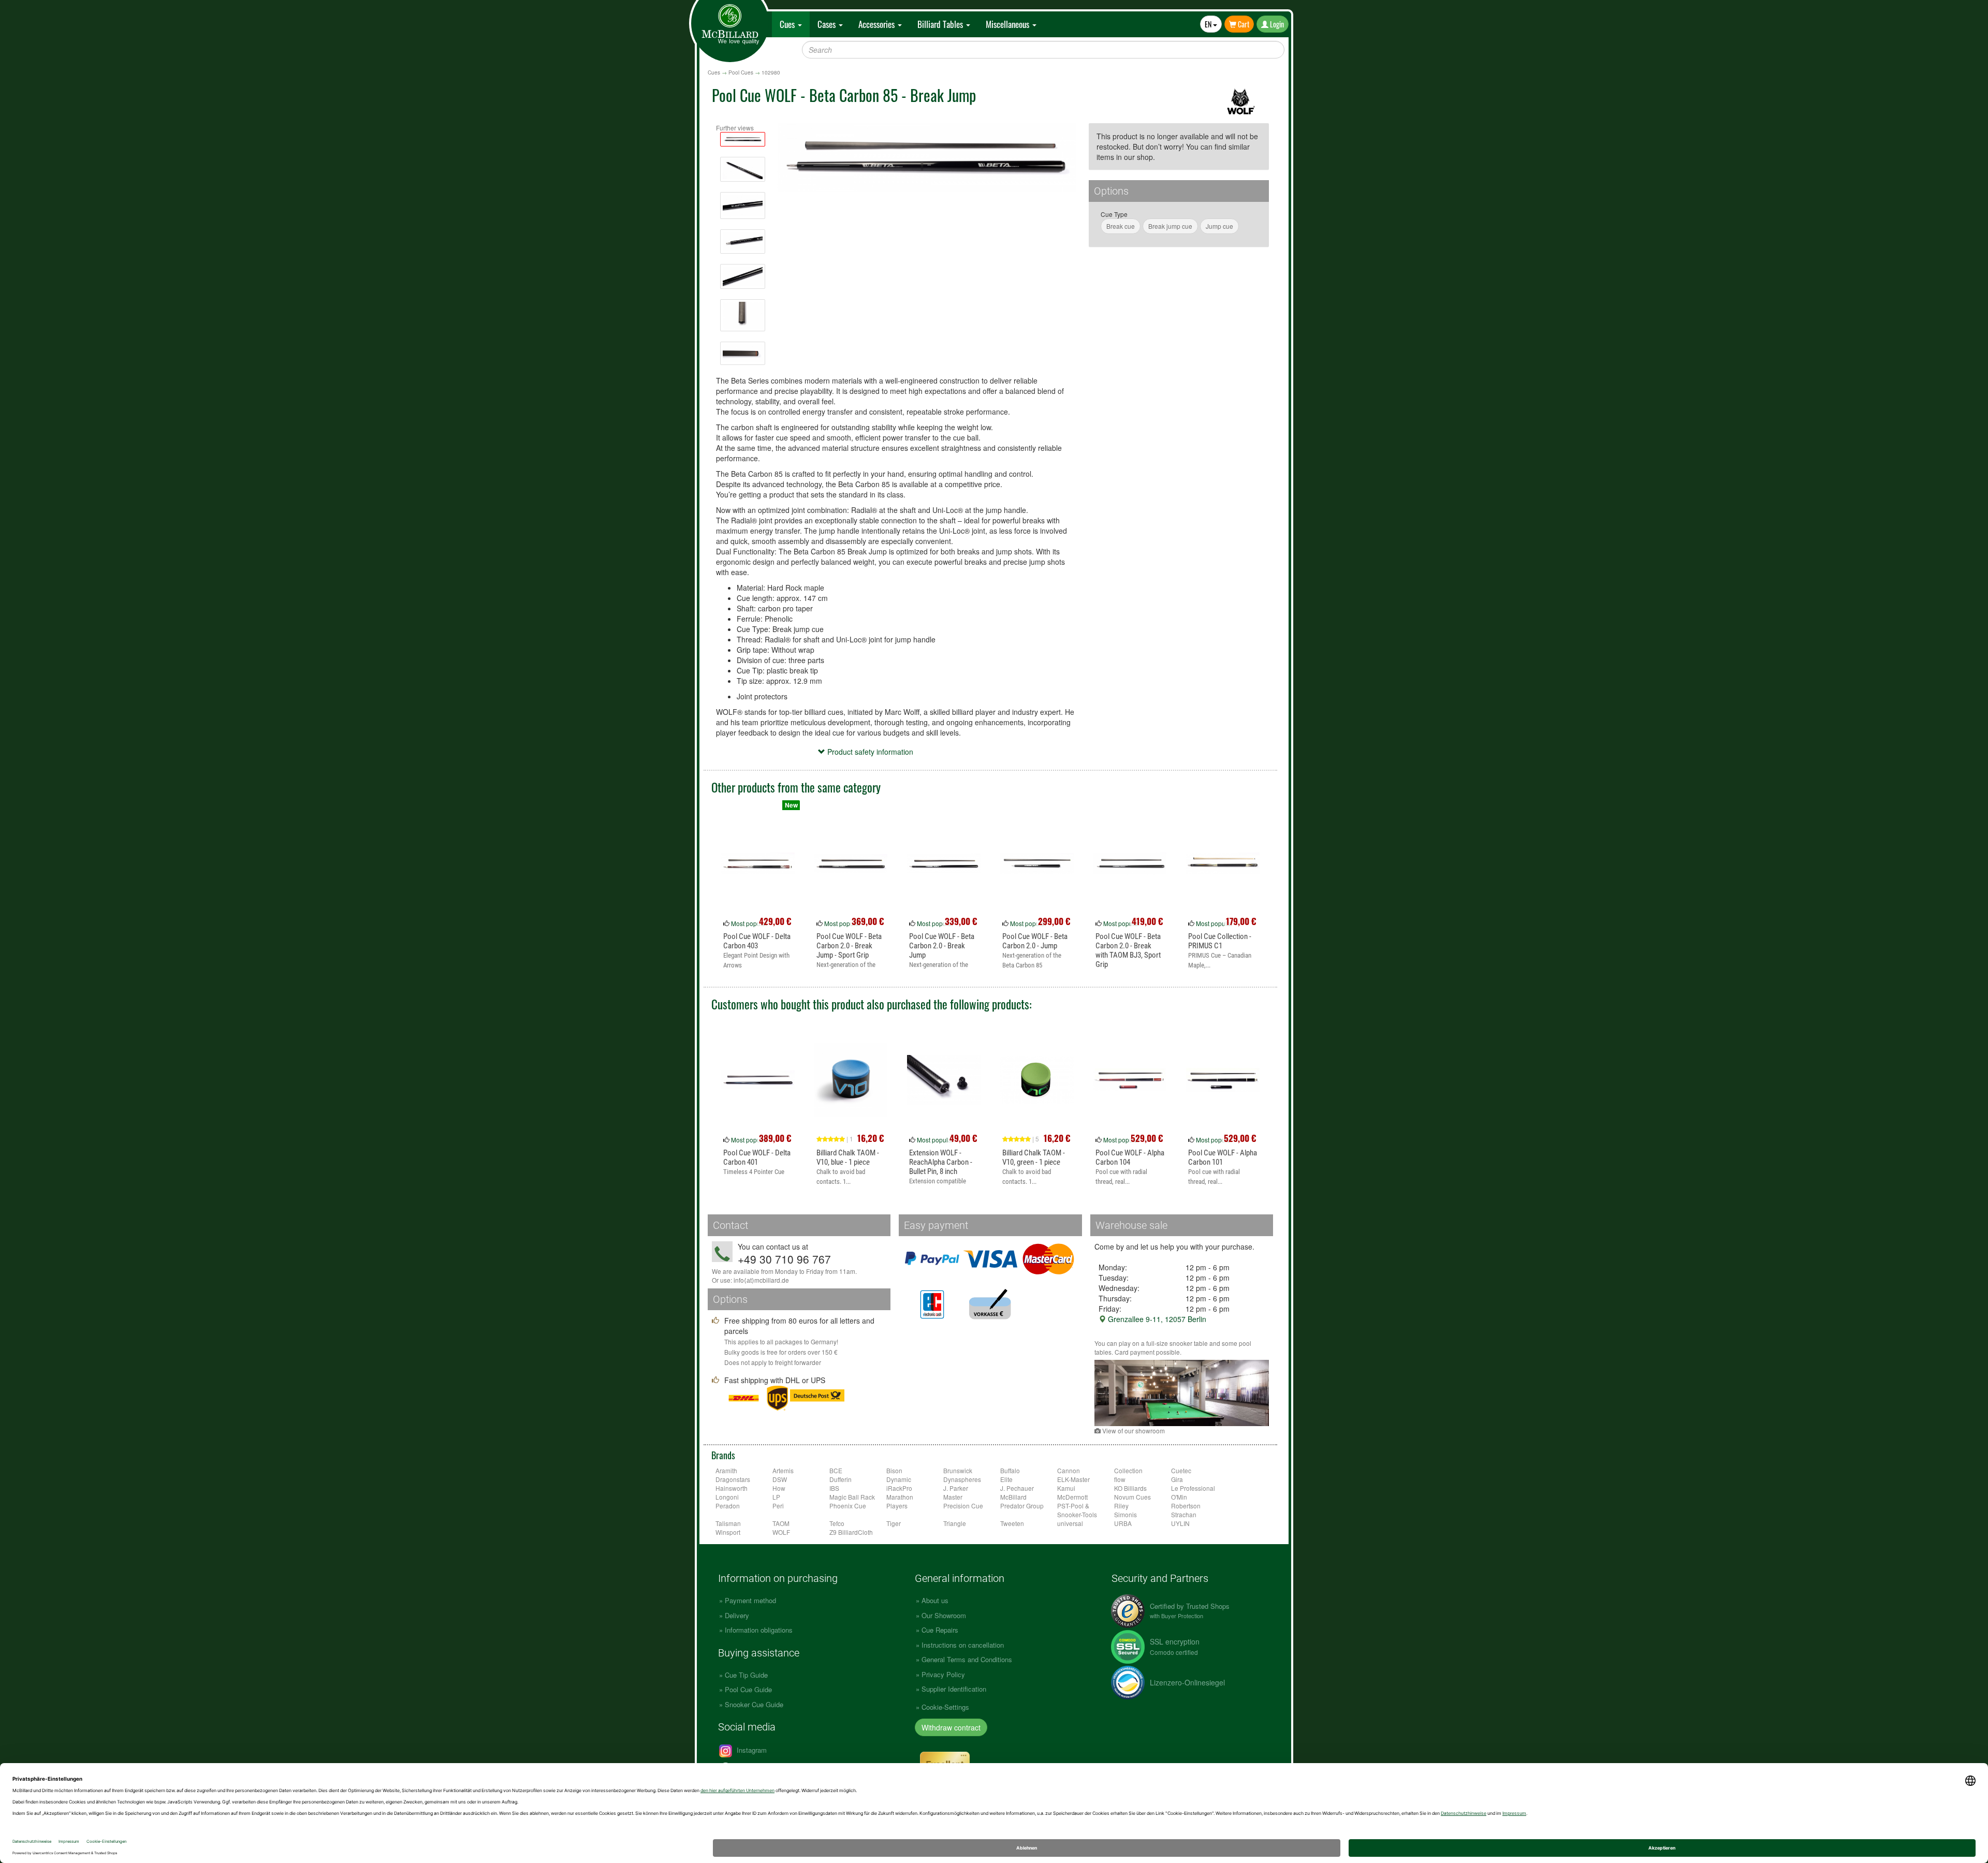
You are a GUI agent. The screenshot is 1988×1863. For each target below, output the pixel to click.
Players (897, 1506)
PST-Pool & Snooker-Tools (1077, 1510)
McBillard (1013, 1497)
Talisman (728, 1523)
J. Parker (956, 1488)
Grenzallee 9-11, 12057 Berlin (1156, 1319)
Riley (1121, 1506)
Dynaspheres (962, 1479)
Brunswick (958, 1470)
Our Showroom (944, 1615)
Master (953, 1497)
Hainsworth (732, 1488)
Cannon (1069, 1470)
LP (776, 1497)
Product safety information (869, 752)
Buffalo (1010, 1470)
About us (935, 1600)
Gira (1177, 1479)
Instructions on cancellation (963, 1645)
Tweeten (1012, 1523)
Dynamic (899, 1479)
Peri (778, 1506)
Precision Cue (963, 1506)
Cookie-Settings (945, 1707)
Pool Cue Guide (748, 1689)
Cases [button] (828, 24)
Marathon (900, 1497)
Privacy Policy (943, 1674)
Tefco (837, 1523)
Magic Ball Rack (852, 1497)
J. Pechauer (1017, 1488)
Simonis (1125, 1514)
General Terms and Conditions (967, 1659)
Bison (894, 1470)
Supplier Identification (954, 1689)
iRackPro (899, 1488)
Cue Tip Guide (746, 1675)
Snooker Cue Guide (754, 1704)
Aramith (726, 1470)
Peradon (728, 1506)
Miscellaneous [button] (1008, 24)
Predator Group (1022, 1506)
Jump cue (1219, 226)
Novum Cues (1132, 1497)
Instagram (751, 1750)
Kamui (1066, 1488)
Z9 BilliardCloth (851, 1532)
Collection (1128, 1470)
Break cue (1121, 226)
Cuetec (1181, 1470)
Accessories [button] (878, 24)
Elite (1006, 1479)
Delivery (737, 1615)
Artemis (783, 1470)
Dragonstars (733, 1479)
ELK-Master (1073, 1479)
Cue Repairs (940, 1630)
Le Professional (1193, 1488)
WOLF (781, 1532)
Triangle (955, 1523)
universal (1070, 1523)
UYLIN (1180, 1523)
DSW (780, 1479)
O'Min (1179, 1497)
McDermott (1072, 1497)
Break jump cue (1170, 226)
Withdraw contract (951, 1727)
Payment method (750, 1600)
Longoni (727, 1497)
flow (1120, 1479)
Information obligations (759, 1630)
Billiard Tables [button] (941, 24)
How (779, 1488)
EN (1209, 24)
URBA (1123, 1523)
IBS (834, 1488)
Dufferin (840, 1479)
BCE (836, 1470)
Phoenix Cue (848, 1506)
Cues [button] (788, 24)
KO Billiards (1130, 1488)
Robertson (1186, 1506)
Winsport (728, 1532)
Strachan (1184, 1514)
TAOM (781, 1523)
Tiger (894, 1523)
